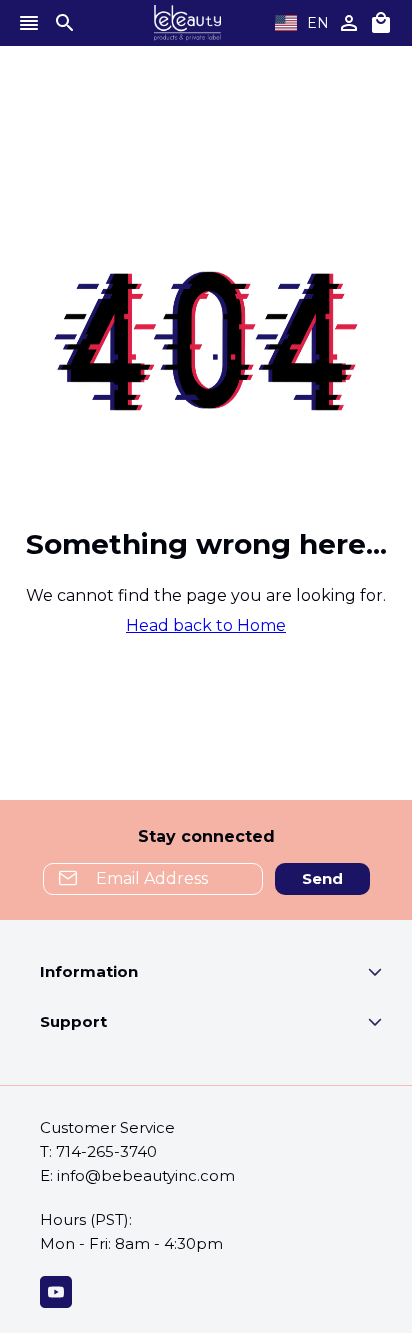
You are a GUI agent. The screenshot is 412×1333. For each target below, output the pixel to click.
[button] (226, 975)
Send (322, 878)
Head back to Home (206, 626)
